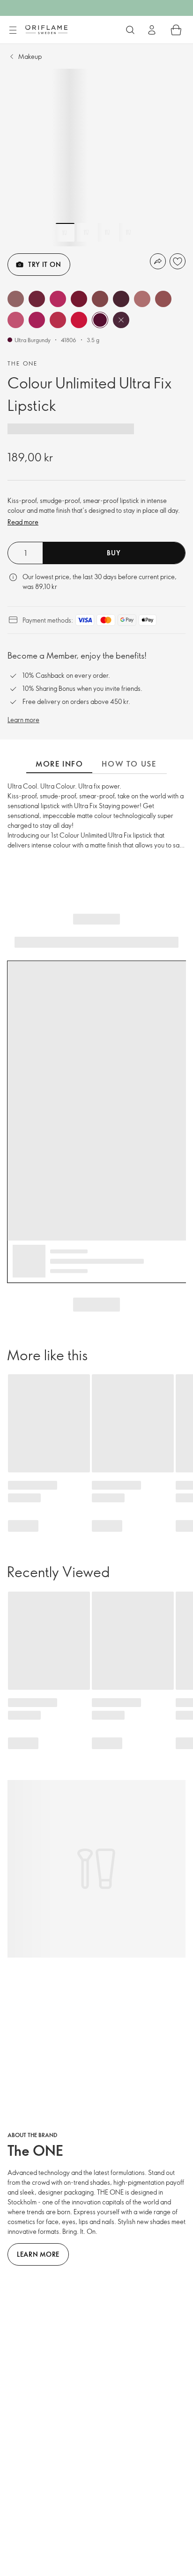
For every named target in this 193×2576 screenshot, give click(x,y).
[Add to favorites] (178, 261)
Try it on (45, 264)
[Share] (158, 261)
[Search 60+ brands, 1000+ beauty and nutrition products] (130, 30)
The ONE (23, 363)
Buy (114, 553)
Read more (23, 522)
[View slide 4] (128, 232)
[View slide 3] (107, 232)
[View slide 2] (86, 232)
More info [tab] (59, 764)
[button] (16, 299)
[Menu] (13, 30)
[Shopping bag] (176, 30)
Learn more (23, 720)
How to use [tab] (129, 764)
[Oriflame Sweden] (46, 29)
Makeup (30, 56)
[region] (96, 158)
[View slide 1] (65, 232)
